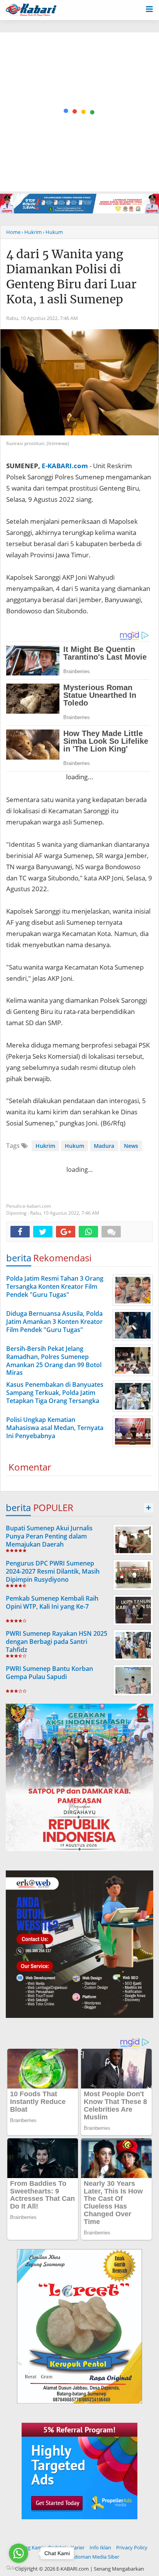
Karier (78, 2547)
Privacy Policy (132, 2547)
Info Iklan (100, 2547)
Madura (104, 1146)
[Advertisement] (79, 112)
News (131, 1146)
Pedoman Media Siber (94, 2557)
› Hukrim (32, 232)
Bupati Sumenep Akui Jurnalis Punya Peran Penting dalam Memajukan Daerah (49, 1536)
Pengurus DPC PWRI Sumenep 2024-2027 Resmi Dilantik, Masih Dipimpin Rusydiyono (53, 1571)
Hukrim (45, 1146)
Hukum (74, 1146)
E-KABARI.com (65, 466)
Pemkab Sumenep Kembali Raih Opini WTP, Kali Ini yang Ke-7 (52, 1602)
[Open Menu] (149, 8)
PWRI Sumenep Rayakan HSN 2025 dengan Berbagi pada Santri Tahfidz (57, 1642)
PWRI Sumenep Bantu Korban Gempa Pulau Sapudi (49, 1673)
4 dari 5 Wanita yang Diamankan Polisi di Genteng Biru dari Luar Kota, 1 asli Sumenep (71, 277)
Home (13, 232)
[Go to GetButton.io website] (19, 2568)
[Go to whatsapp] (19, 2553)
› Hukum (53, 232)
